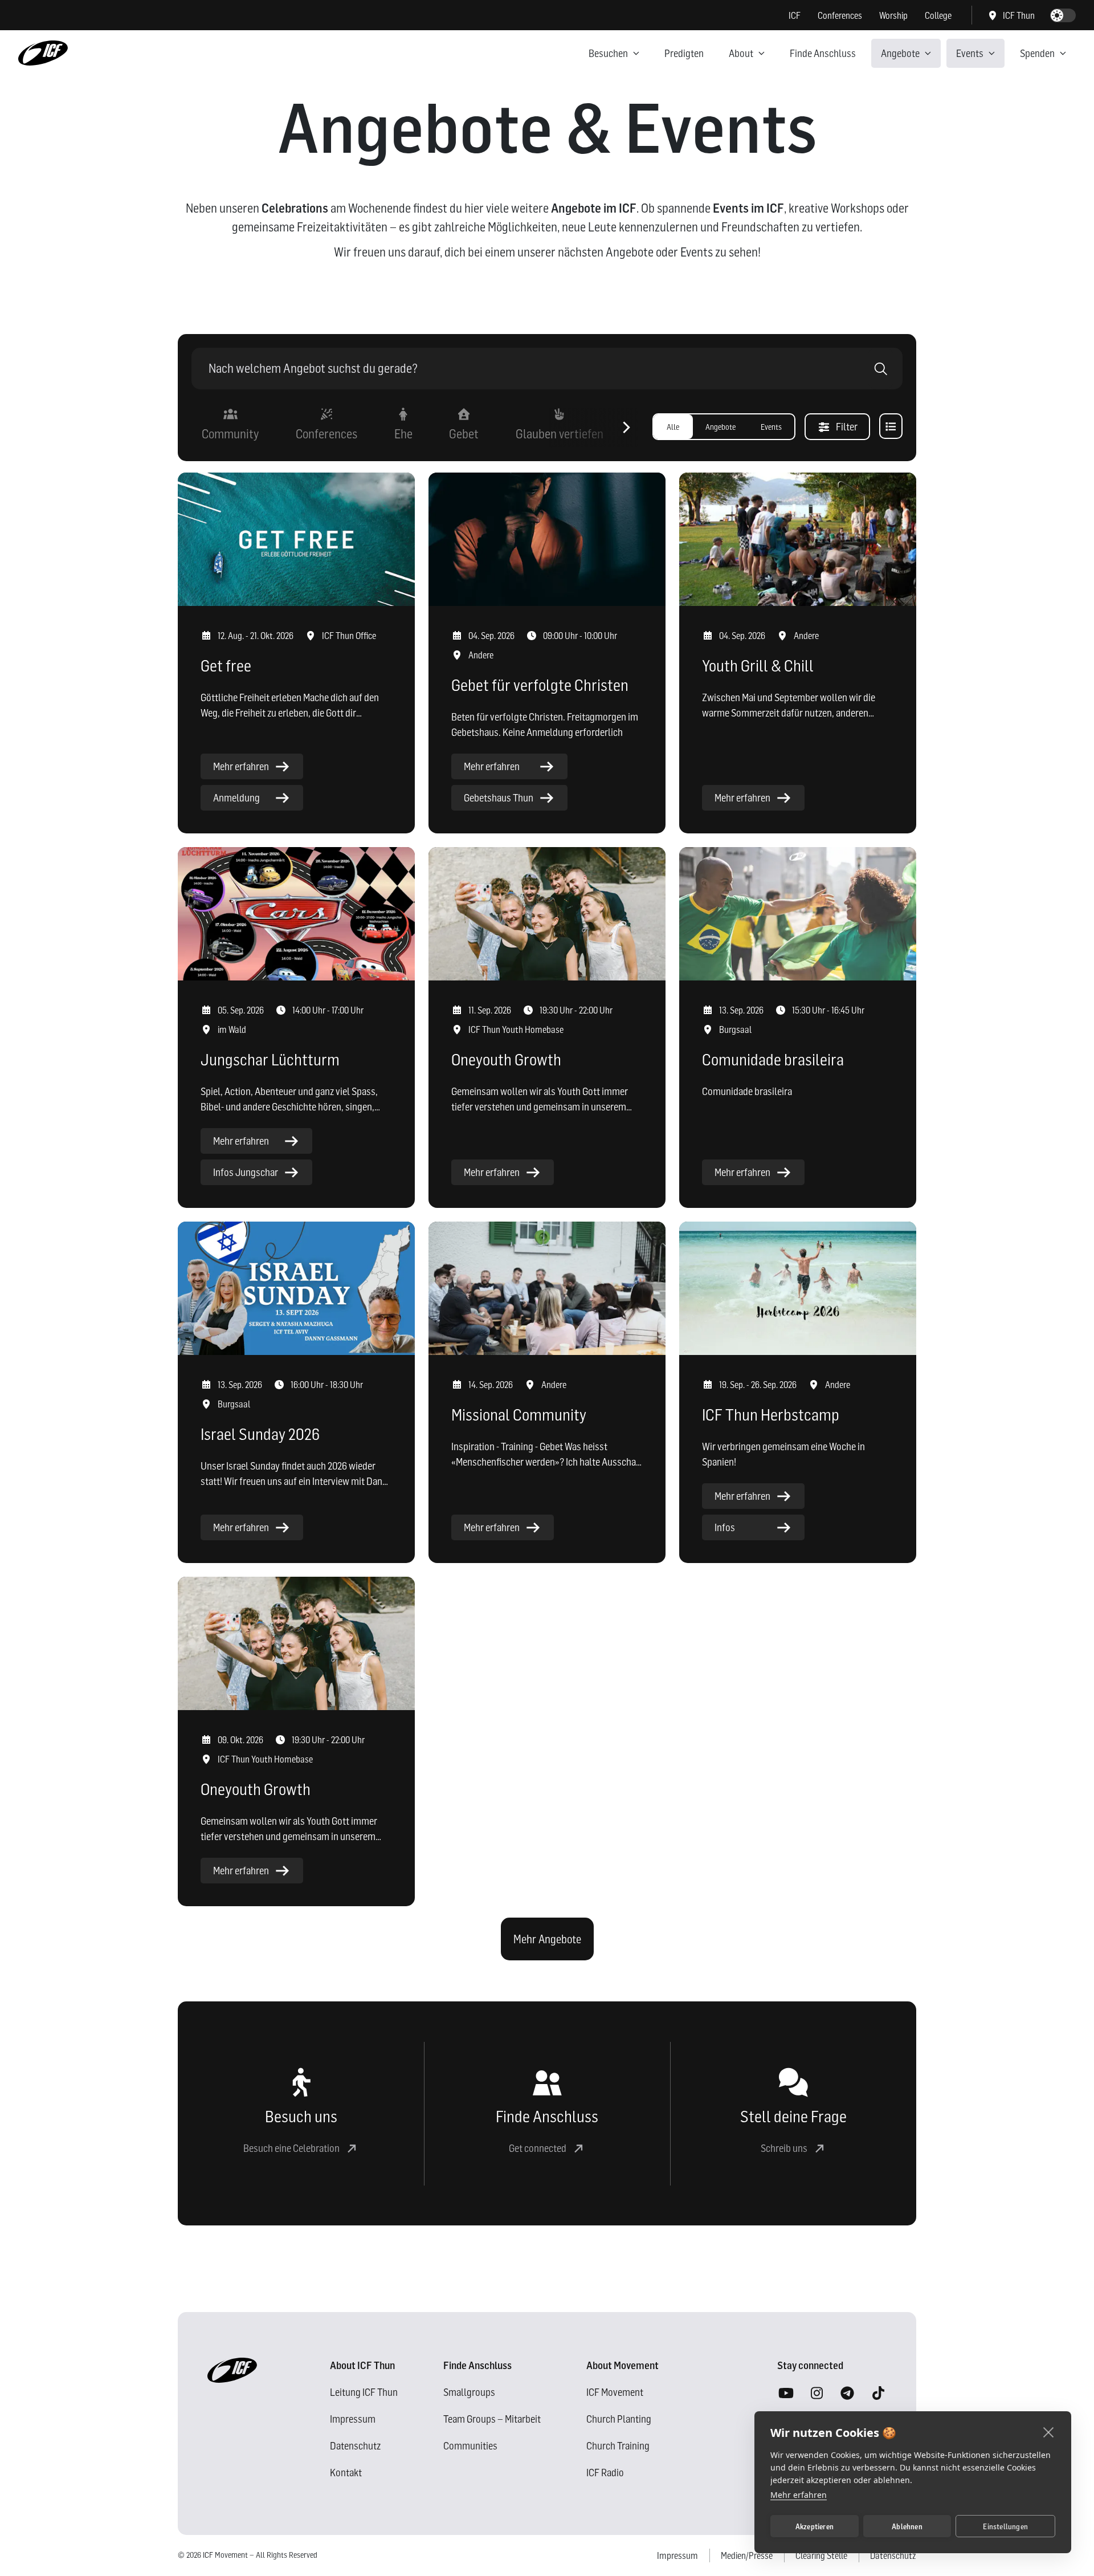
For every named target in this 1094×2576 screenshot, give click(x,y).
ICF (795, 15)
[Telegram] (847, 2394)
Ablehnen (907, 2526)
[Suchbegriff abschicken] (881, 369)
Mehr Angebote (547, 1939)
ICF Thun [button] (1019, 15)
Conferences (840, 15)
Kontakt (346, 2473)
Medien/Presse (747, 2555)
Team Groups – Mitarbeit (492, 2419)
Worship (893, 15)
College (938, 15)
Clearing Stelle (821, 2555)
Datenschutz (355, 2446)
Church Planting (619, 2419)
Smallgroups (469, 2392)
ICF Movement (615, 2392)
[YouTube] (786, 2394)
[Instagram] (817, 2394)
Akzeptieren (815, 2526)
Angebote (900, 53)
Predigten (684, 53)
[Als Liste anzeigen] (891, 426)
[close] (1049, 2432)
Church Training (618, 2446)
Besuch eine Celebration (291, 2148)
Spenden (1037, 53)
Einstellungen (1005, 2526)
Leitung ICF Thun (364, 2392)
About (741, 53)
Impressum (353, 2419)
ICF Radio (605, 2473)
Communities (470, 2446)
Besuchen (608, 53)
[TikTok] (878, 2394)
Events (970, 53)
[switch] (1063, 15)
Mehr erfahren (799, 2495)
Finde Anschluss (823, 53)
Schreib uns (784, 2148)
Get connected (538, 2148)
